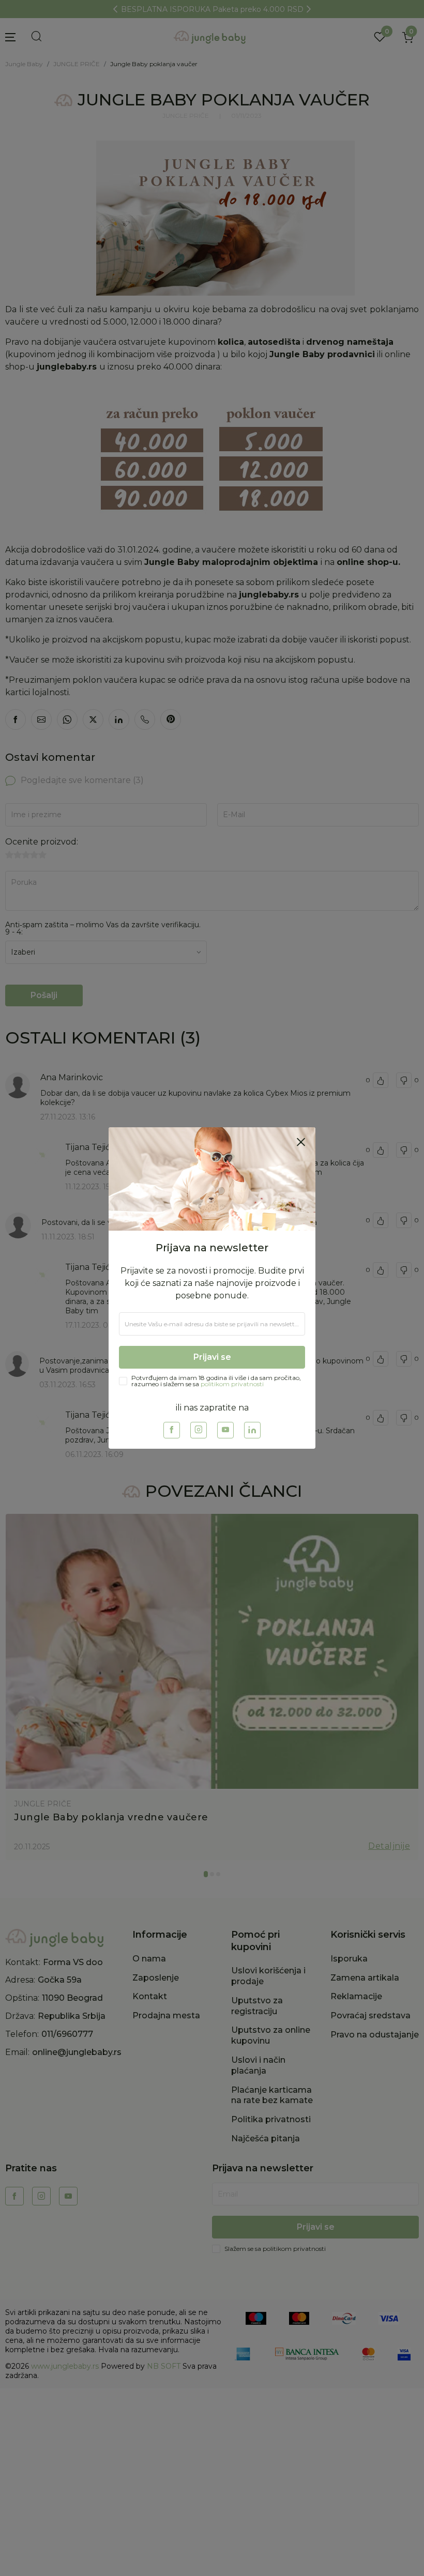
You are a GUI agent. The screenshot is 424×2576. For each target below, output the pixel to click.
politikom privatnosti (232, 1384)
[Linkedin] (252, 1430)
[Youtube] (225, 1430)
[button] (301, 1142)
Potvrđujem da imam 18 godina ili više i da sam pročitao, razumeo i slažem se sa (216, 1381)
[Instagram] (199, 1430)
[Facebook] (172, 1430)
